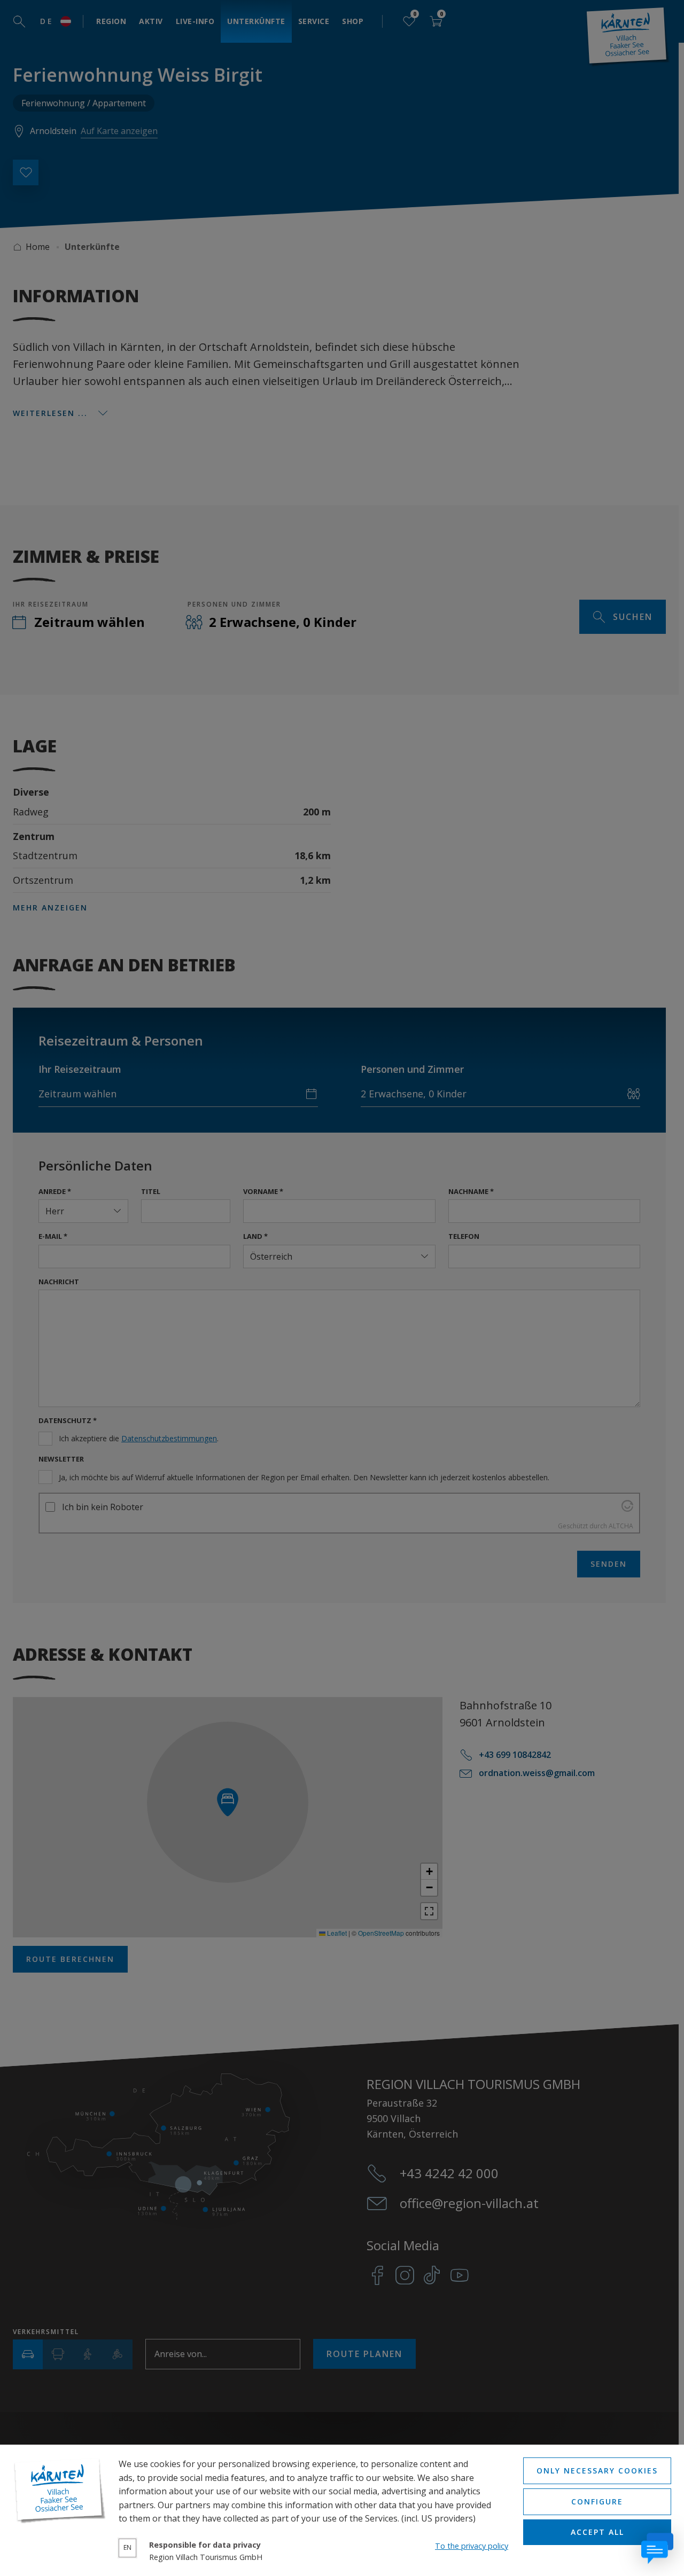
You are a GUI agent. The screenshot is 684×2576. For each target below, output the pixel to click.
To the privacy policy (472, 2546)
